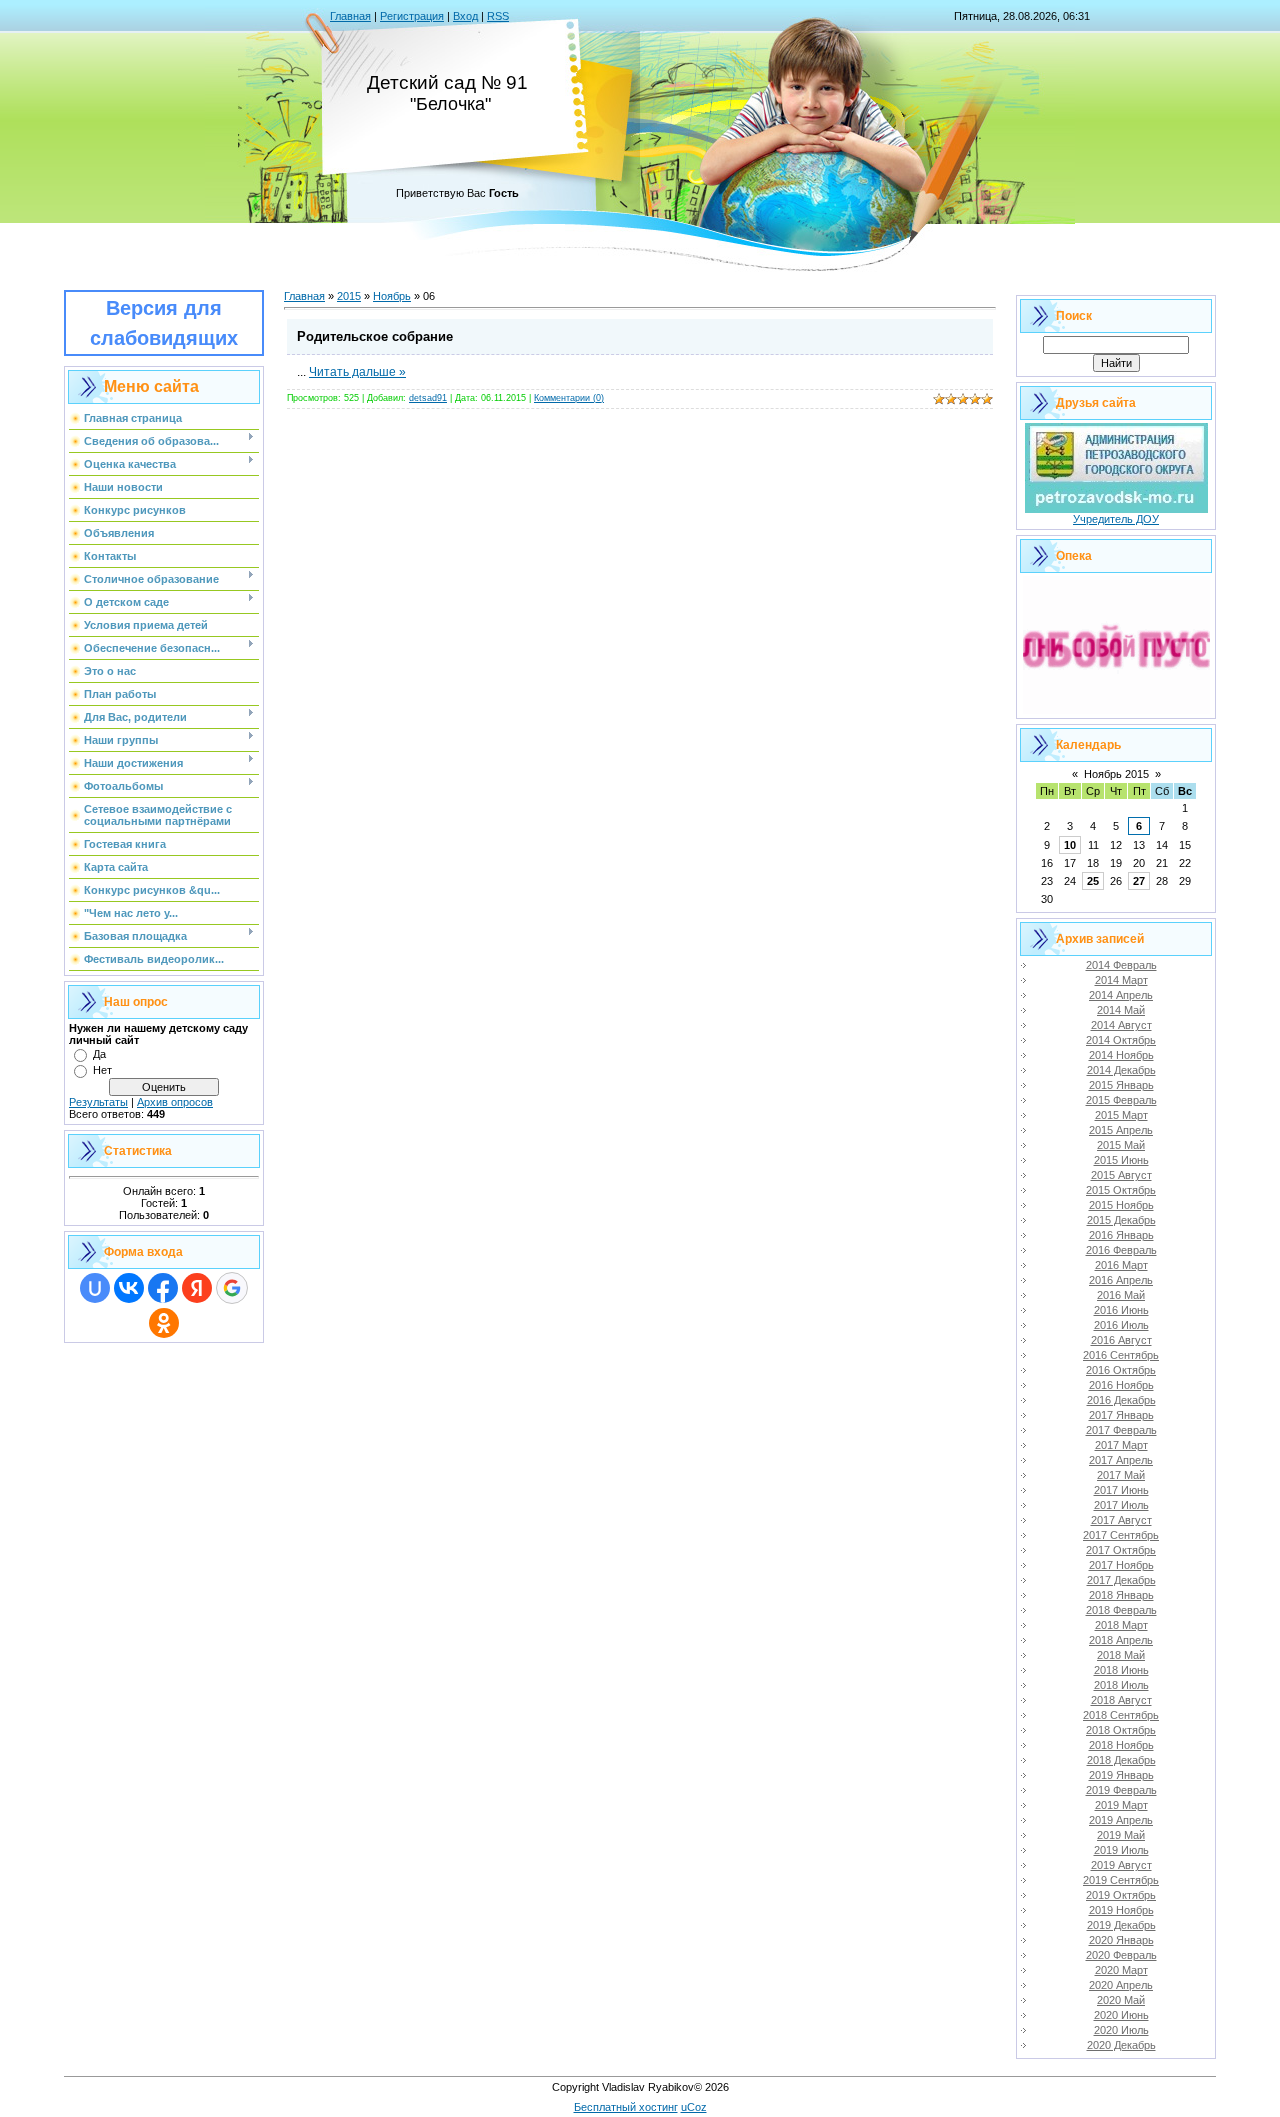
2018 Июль (1121, 1685)
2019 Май (1121, 1835)
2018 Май (1121, 1655)
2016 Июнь (1121, 1310)
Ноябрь (392, 296)
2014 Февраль (1121, 965)
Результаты (98, 1102)
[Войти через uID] (95, 1288)
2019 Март (1121, 1805)
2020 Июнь (1121, 2015)
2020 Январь (1121, 1940)
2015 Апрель (1121, 1130)
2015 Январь (1121, 1085)
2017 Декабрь (1121, 1580)
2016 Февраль (1121, 1250)
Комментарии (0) (569, 398)
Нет (102, 1070)
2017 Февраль (1121, 1430)
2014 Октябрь (1121, 1040)
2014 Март (1121, 980)
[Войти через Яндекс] (197, 1288)
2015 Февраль (1121, 1100)
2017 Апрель (1121, 1460)
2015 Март (1121, 1115)
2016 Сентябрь (1121, 1355)
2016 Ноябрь (1121, 1385)
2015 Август (1121, 1175)
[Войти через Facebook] (163, 1288)
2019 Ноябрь (1121, 1910)
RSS (498, 16)
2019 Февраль (1121, 1790)
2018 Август (1121, 1700)
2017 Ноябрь (1121, 1565)
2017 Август (1121, 1520)
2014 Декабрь (1121, 1070)
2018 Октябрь (1121, 1730)
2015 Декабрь (1121, 1220)
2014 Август (1121, 1025)
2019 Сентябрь (1121, 1880)
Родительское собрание (375, 336)
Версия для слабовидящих (164, 323)
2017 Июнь (1121, 1490)
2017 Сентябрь (1121, 1535)
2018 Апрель (1121, 1640)
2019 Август (1121, 1865)
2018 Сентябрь (1121, 1715)
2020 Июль (1121, 2030)
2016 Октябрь (1121, 1370)
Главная (350, 16)
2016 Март (1121, 1265)
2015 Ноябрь (1121, 1205)
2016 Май (1121, 1295)
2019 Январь (1121, 1775)
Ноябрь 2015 (1116, 774)
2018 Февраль (1121, 1610)
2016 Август (1121, 1340)
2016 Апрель (1121, 1280)
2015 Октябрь (1121, 1190)
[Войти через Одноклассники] (164, 1323)
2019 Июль (1121, 1850)
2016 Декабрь (1121, 1400)
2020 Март (1121, 1970)
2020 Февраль (1121, 1955)
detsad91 (428, 398)
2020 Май (1121, 2000)
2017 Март (1121, 1445)
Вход (465, 16)
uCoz (694, 2107)
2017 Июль (1121, 1505)
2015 (349, 296)
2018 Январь (1121, 1595)
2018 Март (1121, 1625)
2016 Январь (1121, 1235)
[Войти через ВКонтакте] (129, 1288)
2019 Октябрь (1121, 1895)
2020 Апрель (1121, 1985)
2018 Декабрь (1121, 1760)
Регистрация (412, 16)
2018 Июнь (1121, 1670)
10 (1070, 845)
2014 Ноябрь (1121, 1055)
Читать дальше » (357, 372)
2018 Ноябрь (1121, 1745)
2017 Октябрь (1121, 1550)
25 (1093, 881)
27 (1139, 881)
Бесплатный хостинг (626, 2107)
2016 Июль (1121, 1325)
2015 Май (1121, 1145)
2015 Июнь (1121, 1160)
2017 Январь (1121, 1415)
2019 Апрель (1121, 1820)
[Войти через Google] (232, 1288)
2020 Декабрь (1121, 2045)
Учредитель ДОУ (1116, 519)
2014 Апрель (1121, 995)
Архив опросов (175, 1102)
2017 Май (1121, 1475)
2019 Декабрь (1121, 1925)
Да (99, 1054)
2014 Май (1121, 1010)
